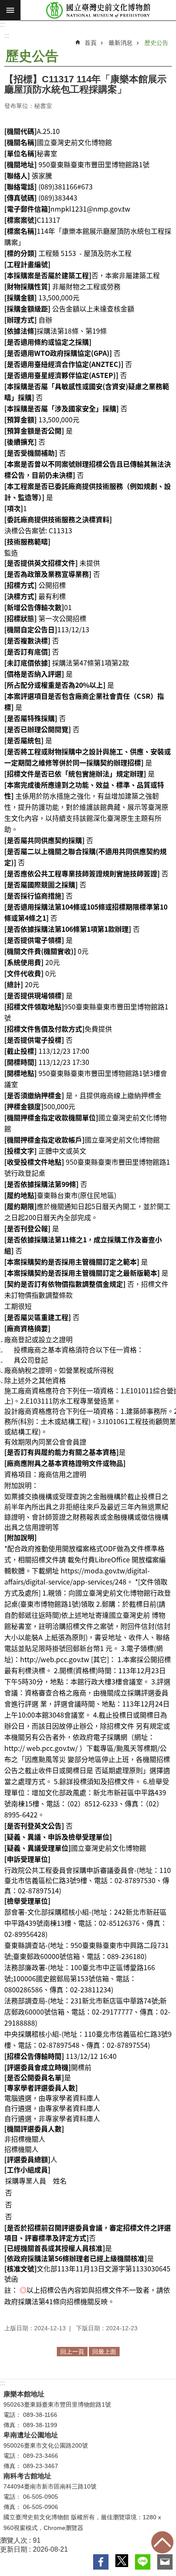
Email (165, 2562)
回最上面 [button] (104, 2352)
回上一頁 (72, 2352)
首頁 (91, 43)
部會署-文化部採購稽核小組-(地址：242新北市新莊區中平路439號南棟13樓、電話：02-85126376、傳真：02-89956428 (86, 1923)
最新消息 (120, 43)
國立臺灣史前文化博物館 (98, 10)
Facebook (101, 2562)
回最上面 (162, 2542)
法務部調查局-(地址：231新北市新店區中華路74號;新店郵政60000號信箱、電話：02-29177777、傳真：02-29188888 (87, 2012)
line (143, 2562)
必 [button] (10, 10)
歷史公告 (156, 43)
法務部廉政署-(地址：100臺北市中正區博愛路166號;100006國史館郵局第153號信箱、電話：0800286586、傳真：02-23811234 (80, 1978)
